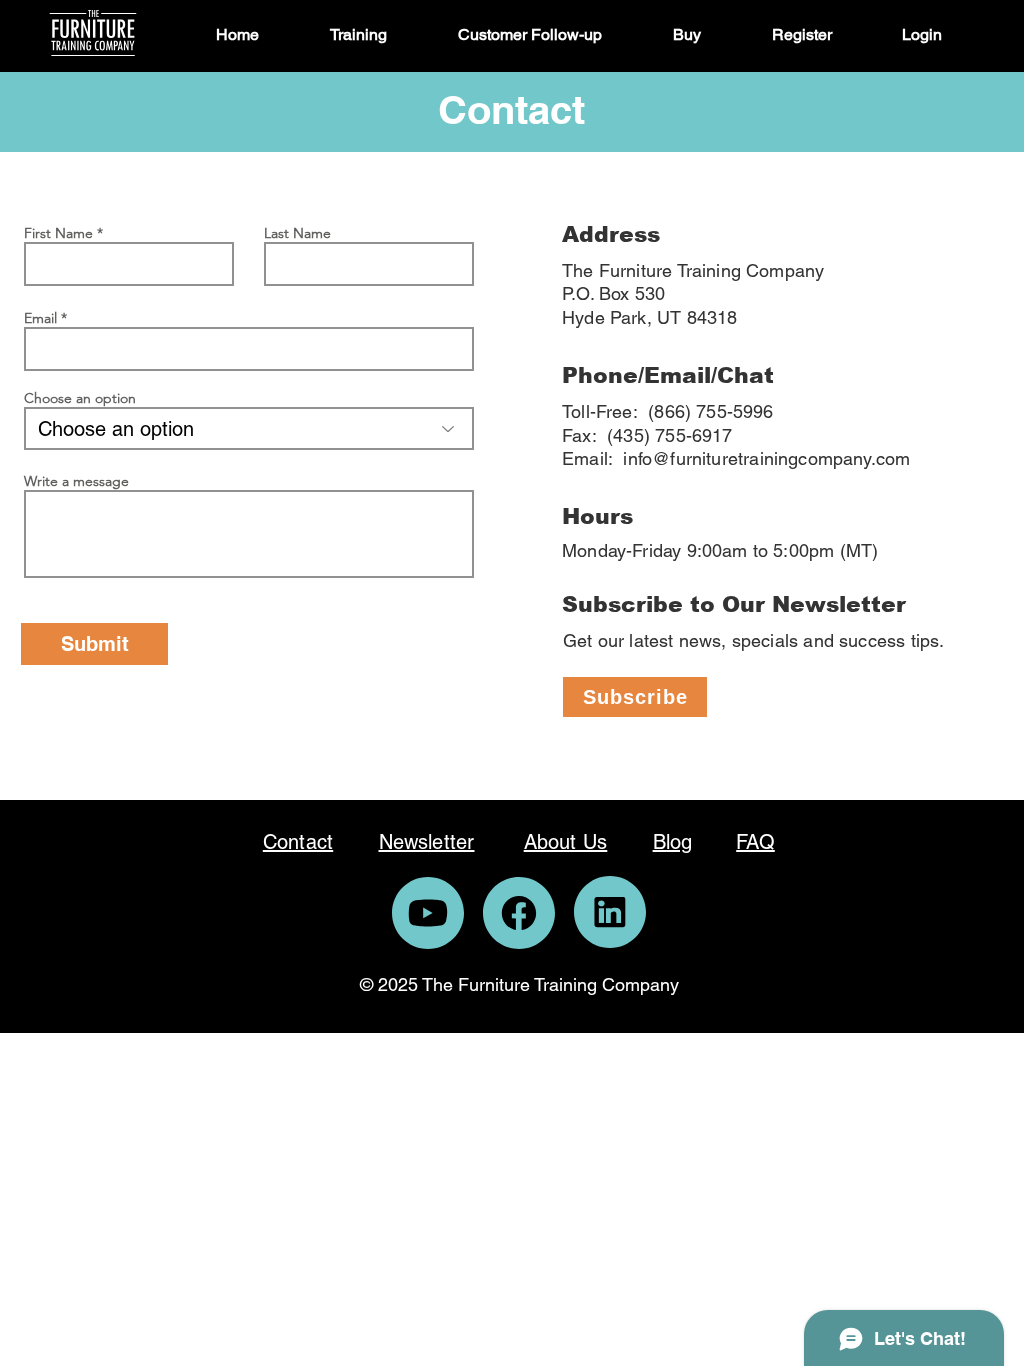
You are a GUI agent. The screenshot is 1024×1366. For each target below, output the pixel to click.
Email (40, 318)
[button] (379, 35)
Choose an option (80, 398)
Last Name (297, 233)
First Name (58, 233)
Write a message (76, 481)
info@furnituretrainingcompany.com (766, 458)
